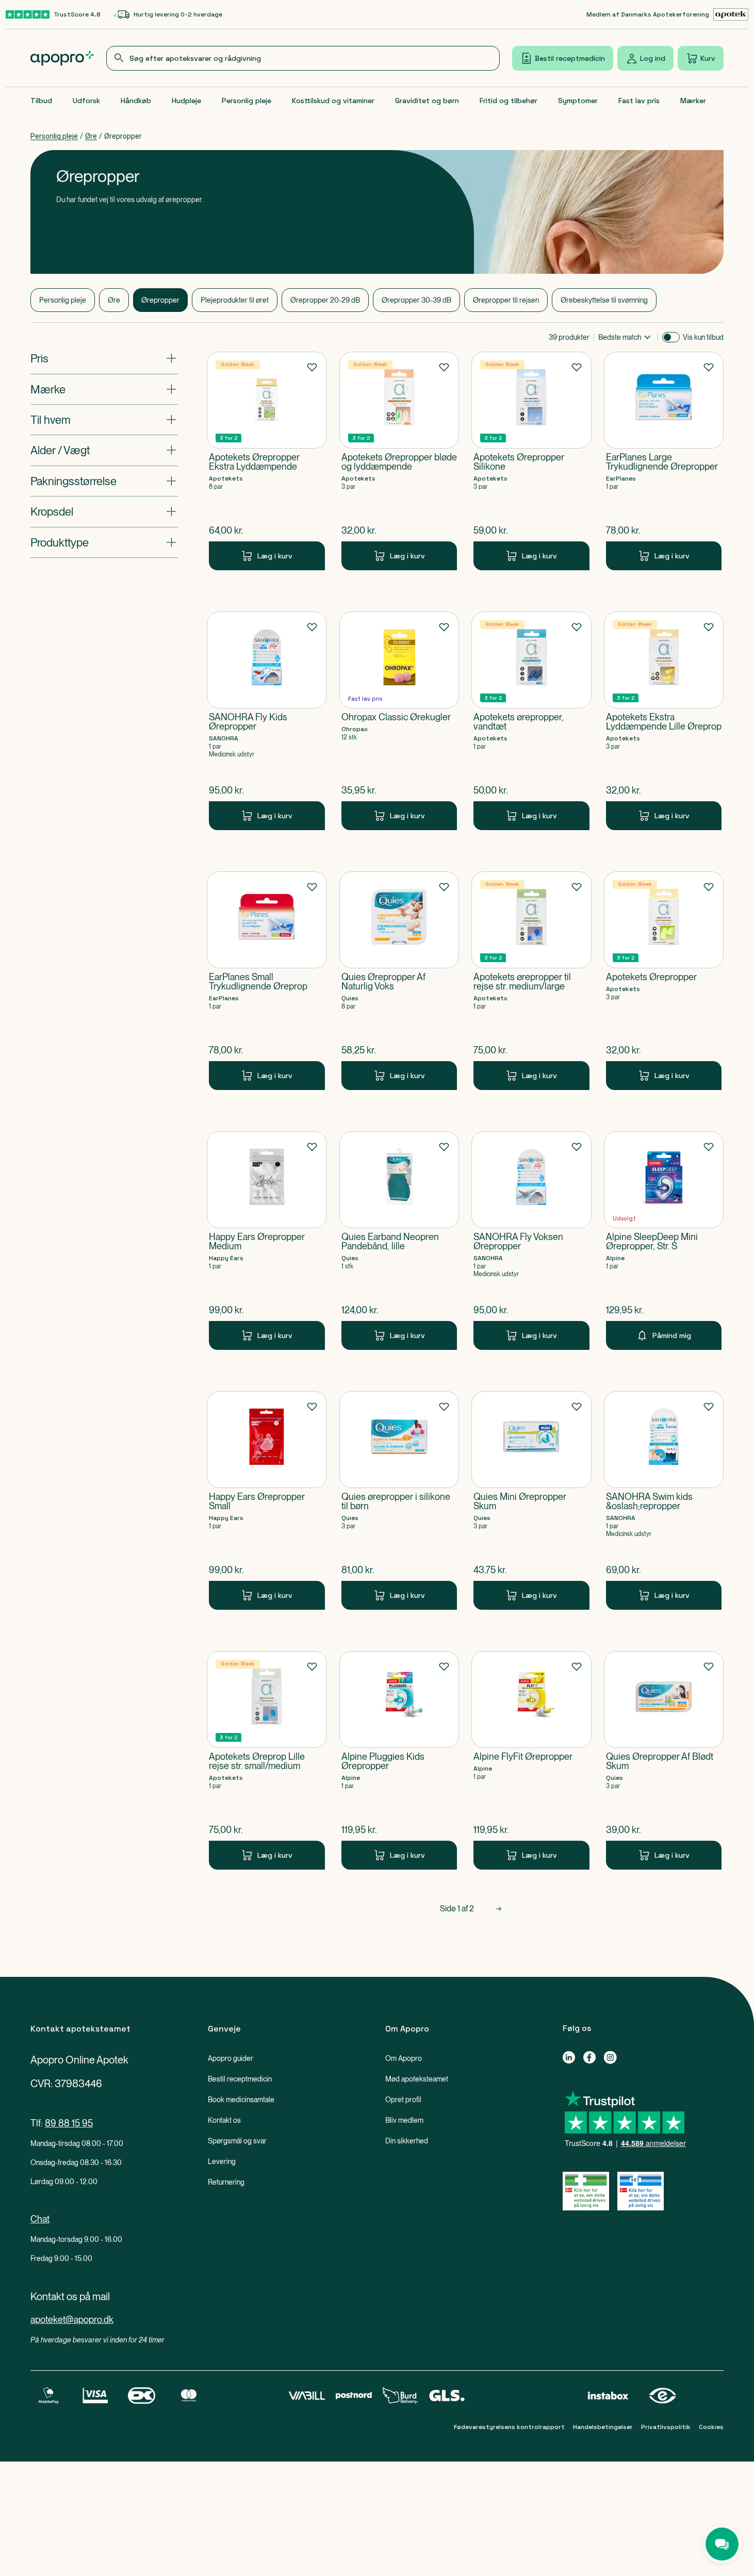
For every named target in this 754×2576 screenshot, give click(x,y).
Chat (40, 2219)
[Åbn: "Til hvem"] (104, 420)
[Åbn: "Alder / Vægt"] (104, 450)
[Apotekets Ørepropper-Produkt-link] (664, 981)
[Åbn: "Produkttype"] (104, 542)
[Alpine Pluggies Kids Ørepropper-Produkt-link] (399, 1760)
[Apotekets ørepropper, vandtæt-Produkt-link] (531, 721)
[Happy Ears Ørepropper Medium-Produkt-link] (267, 1241)
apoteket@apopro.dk (72, 2319)
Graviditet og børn (427, 101)
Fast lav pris (639, 101)
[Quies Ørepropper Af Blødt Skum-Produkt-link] (664, 1760)
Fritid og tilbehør (509, 101)
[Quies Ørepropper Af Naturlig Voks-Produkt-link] (399, 981)
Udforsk (86, 101)
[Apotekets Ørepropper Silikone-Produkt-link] (531, 461)
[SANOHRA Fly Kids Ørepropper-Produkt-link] (267, 721)
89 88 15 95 (69, 2123)
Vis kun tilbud (703, 337)
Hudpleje (186, 101)
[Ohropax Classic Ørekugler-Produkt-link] (399, 721)
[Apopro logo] (62, 58)
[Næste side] (499, 1909)
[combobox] (303, 58)
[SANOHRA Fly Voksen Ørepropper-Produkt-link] (531, 1241)
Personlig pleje (247, 101)
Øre (91, 136)
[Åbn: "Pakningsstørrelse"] (104, 481)
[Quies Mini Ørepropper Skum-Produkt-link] (531, 1500)
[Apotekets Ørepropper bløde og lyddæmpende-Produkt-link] (399, 461)
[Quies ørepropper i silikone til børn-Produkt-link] (399, 1500)
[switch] (671, 337)
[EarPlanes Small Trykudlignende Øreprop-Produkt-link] (267, 981)
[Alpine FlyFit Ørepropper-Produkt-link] (531, 1760)
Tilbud (41, 101)
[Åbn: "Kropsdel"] (104, 511)
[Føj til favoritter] (312, 367)
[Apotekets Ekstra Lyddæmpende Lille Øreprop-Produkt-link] (664, 721)
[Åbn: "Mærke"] (104, 389)
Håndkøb (136, 101)
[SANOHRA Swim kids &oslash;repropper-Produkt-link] (664, 1500)
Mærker (693, 101)
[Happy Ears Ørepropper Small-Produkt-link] (267, 1500)
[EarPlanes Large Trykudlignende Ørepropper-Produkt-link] (664, 461)
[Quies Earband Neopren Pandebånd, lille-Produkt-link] (399, 1241)
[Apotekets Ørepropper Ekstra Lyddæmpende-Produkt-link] (267, 461)
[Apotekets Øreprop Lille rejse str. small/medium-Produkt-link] (267, 1760)
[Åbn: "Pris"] (104, 358)
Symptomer (578, 101)
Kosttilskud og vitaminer (333, 101)
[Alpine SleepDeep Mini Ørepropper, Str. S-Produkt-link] (664, 1241)
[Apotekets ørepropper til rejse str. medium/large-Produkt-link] (531, 981)
